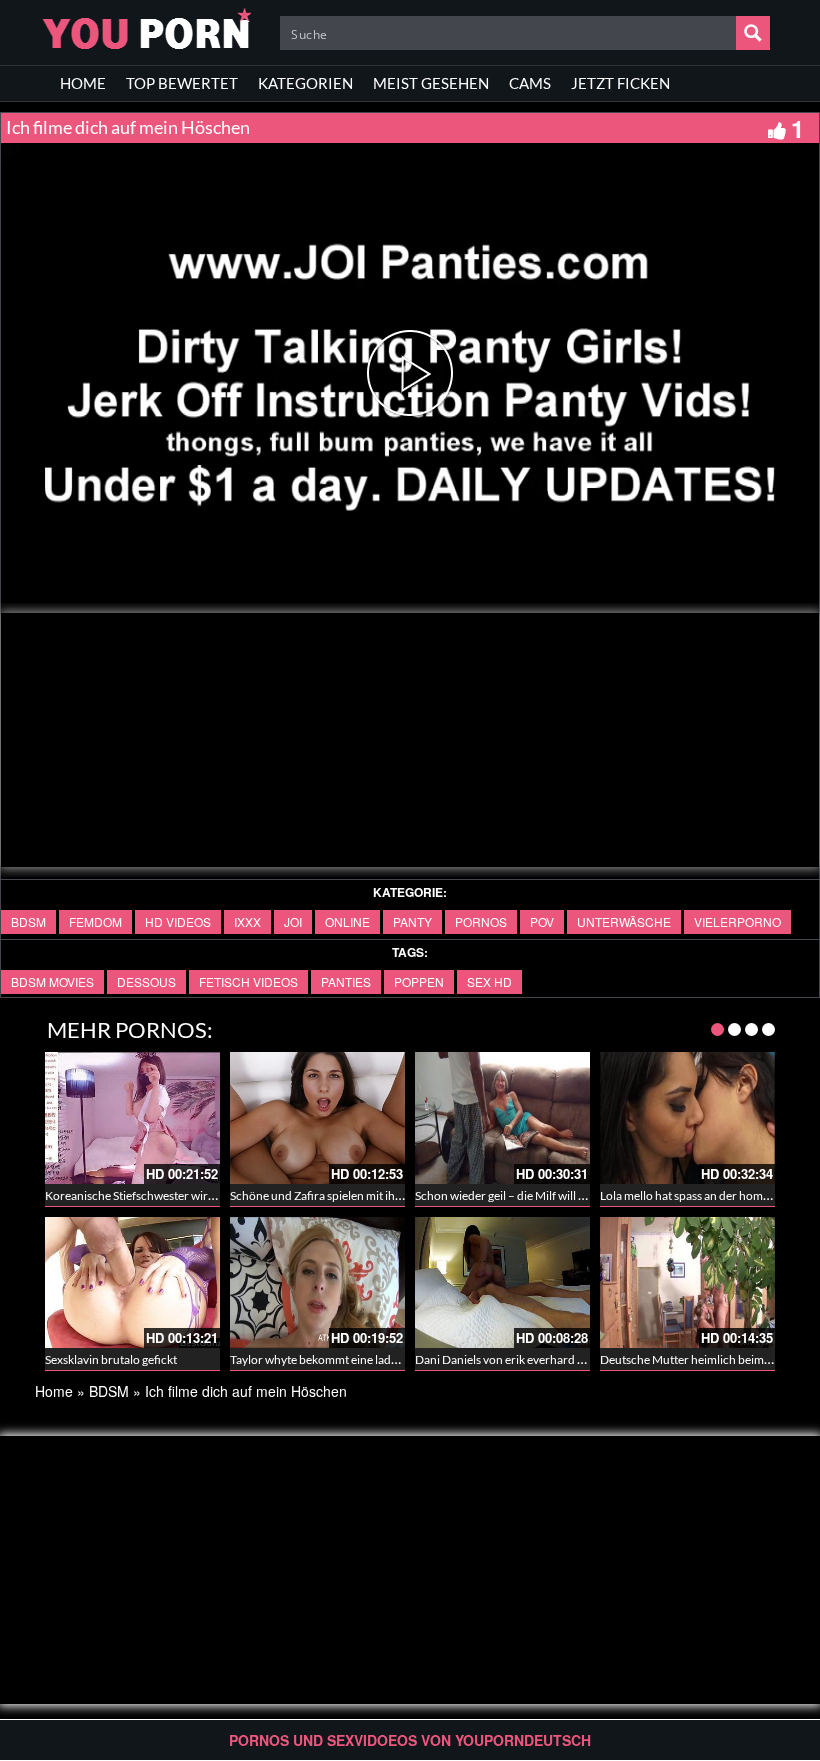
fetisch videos (248, 981)
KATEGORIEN (305, 83)
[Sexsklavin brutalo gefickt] (132, 1282)
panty (412, 921)
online (347, 921)
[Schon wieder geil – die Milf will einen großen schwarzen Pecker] (502, 1117)
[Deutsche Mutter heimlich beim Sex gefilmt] (687, 1282)
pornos (481, 921)
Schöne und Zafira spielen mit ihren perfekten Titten (364, 1195)
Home (54, 1391)
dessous (146, 981)
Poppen (419, 981)
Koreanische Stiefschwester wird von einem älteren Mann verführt (217, 1195)
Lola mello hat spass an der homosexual (701, 1195)
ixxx (247, 921)
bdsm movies (52, 981)
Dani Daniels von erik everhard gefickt (513, 1359)
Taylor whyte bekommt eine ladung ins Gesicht (350, 1359)
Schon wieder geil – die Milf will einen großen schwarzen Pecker (579, 1195)
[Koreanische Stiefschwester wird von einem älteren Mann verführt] (132, 1117)
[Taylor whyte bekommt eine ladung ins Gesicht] (317, 1282)
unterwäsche (624, 921)
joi (293, 921)
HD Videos (178, 921)
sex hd (489, 981)
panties (346, 981)
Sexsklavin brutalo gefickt (111, 1359)
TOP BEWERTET (182, 83)
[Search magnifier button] (753, 33)
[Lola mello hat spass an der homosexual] (687, 1117)
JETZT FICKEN (620, 83)
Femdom (95, 921)
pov (542, 921)
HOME (83, 83)
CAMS (530, 83)
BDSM (28, 921)
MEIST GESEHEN (431, 83)
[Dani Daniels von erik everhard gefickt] (502, 1282)
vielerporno (737, 921)
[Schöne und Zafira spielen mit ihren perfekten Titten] (317, 1117)
